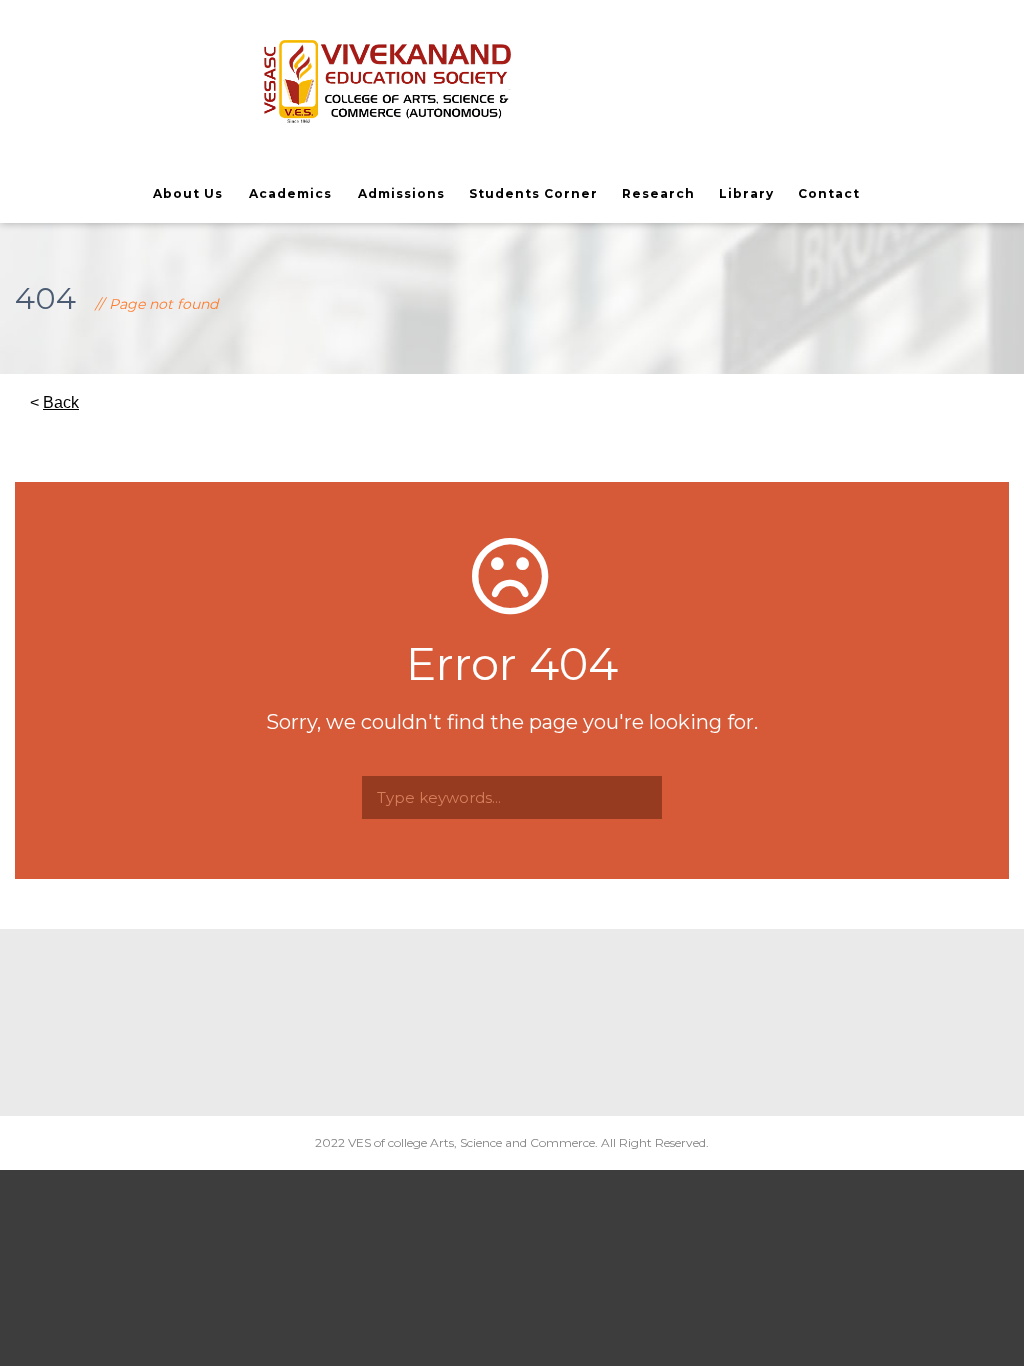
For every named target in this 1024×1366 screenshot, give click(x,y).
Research (658, 193)
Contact (829, 193)
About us (188, 193)
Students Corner (533, 193)
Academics (290, 193)
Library (746, 193)
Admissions (401, 193)
